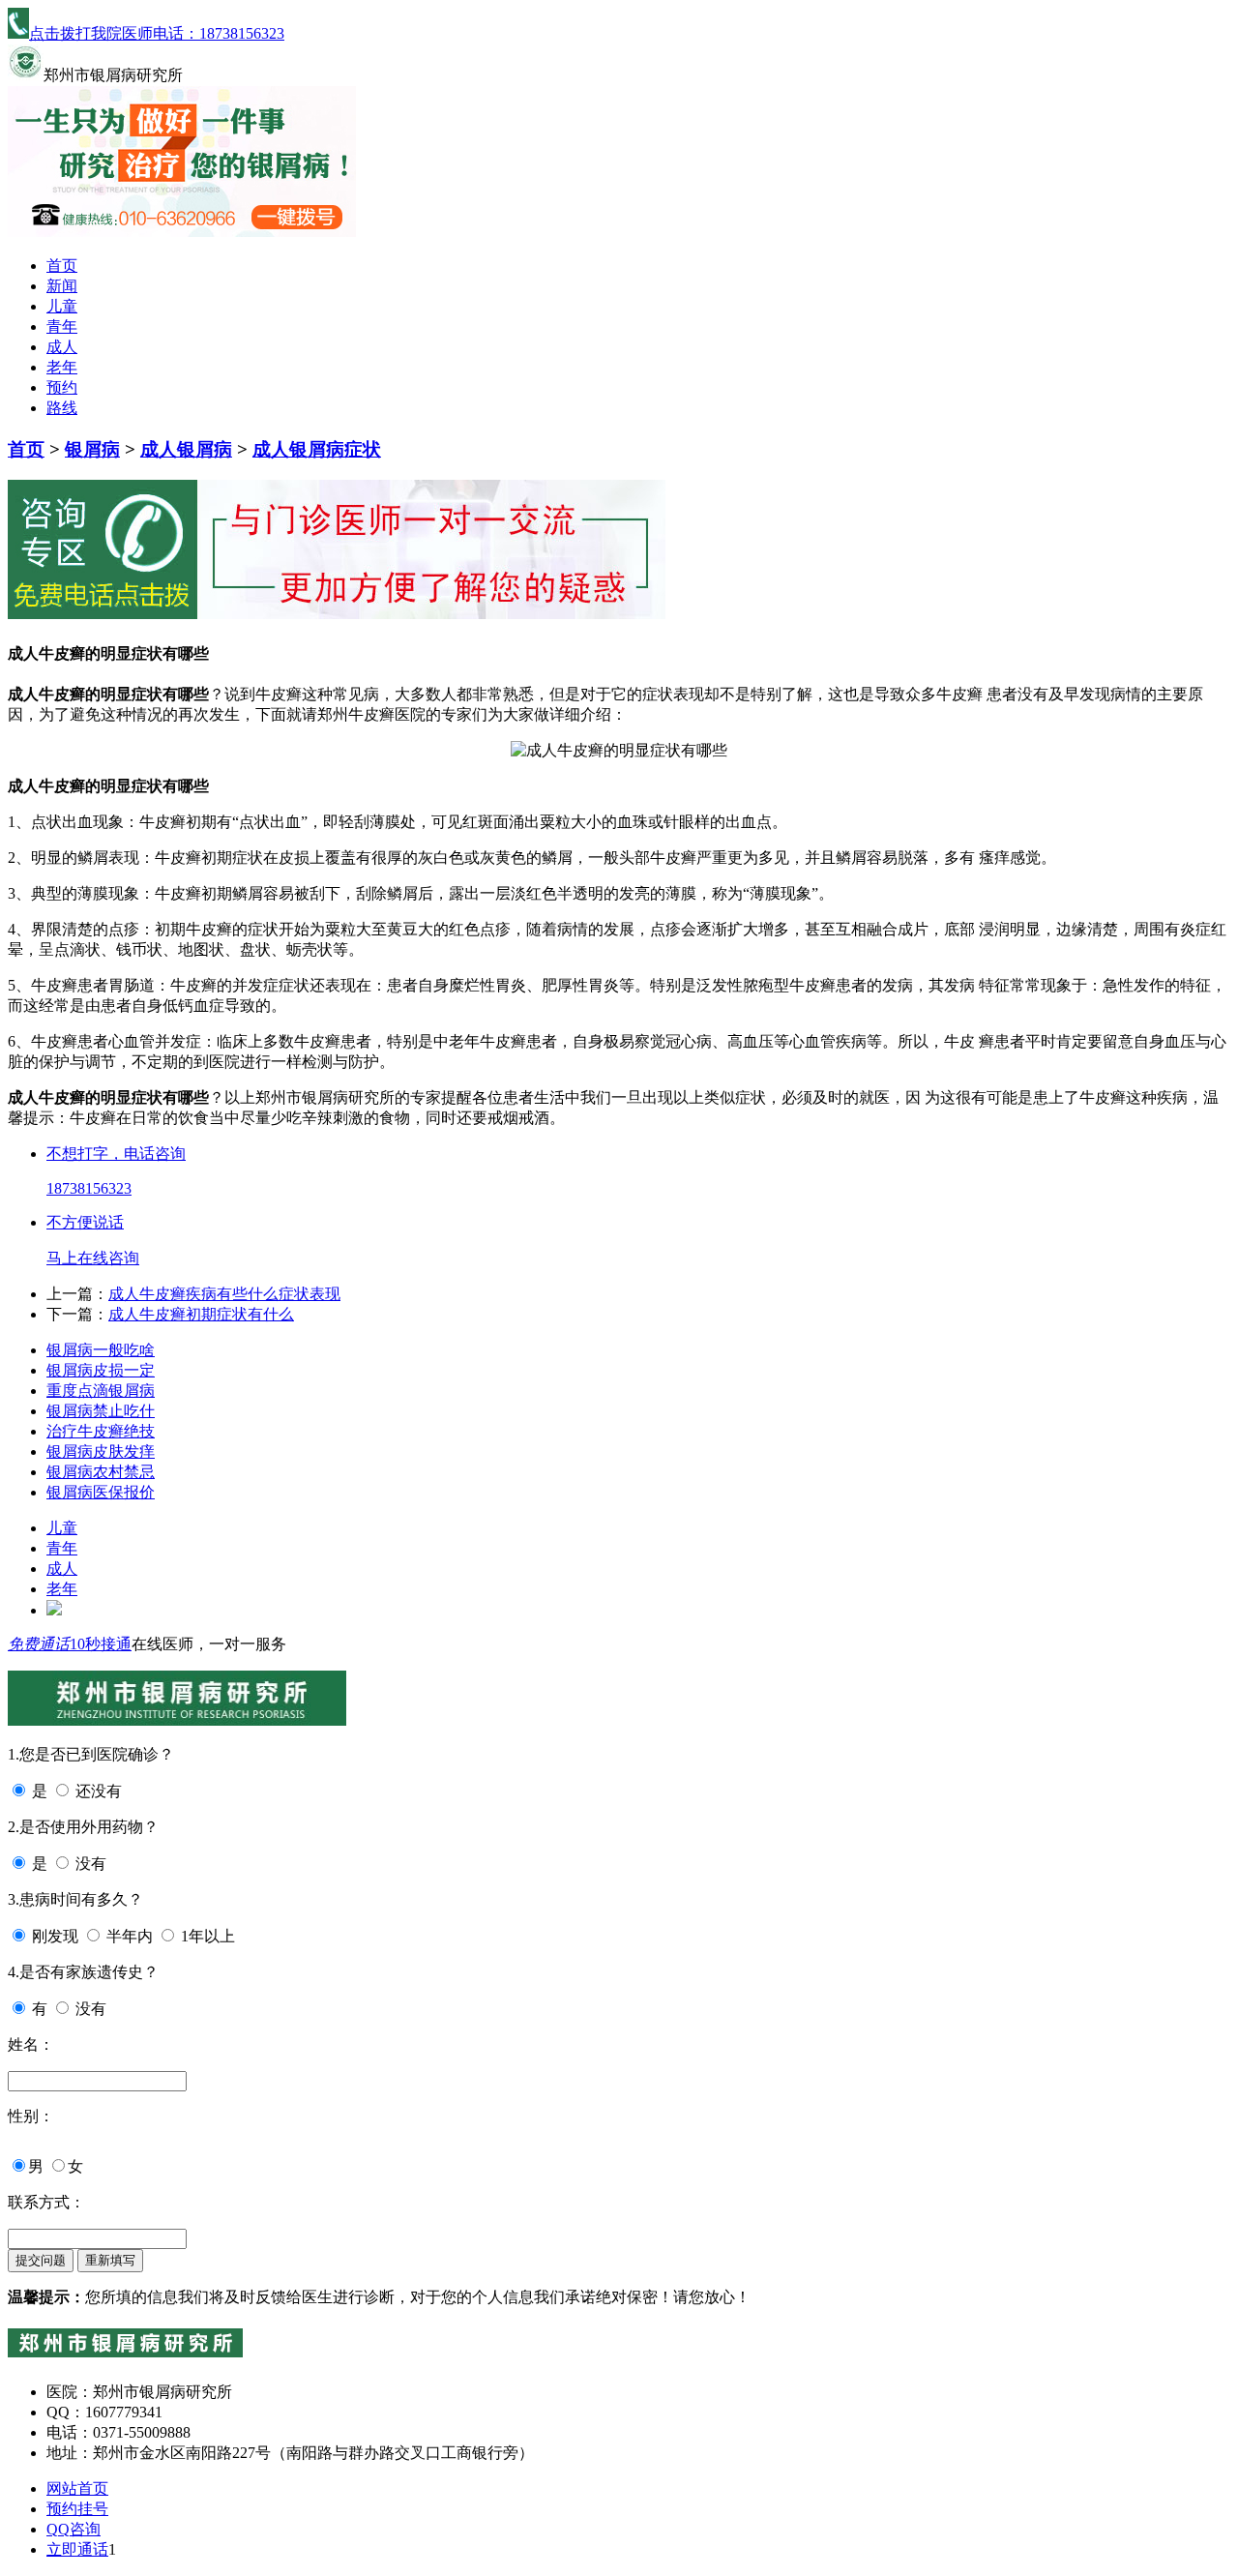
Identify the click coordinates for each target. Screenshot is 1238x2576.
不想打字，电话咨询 (116, 1154)
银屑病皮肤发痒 (101, 1451)
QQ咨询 (74, 2529)
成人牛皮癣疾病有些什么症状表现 (224, 1294)
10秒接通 (101, 1644)
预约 (62, 387)
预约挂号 (77, 2509)
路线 (62, 408)
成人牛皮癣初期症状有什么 (201, 1314)
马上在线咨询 (93, 1258)
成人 (62, 347)
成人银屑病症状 (317, 449)
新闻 (62, 286)
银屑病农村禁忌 (101, 1472)
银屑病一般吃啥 (101, 1350)
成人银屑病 (186, 449)
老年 (62, 367)
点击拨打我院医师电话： (157, 33)
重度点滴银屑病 (101, 1391)
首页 (62, 266)
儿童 (62, 306)
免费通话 (39, 1644)
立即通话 (77, 2549)
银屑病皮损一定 (101, 1370)
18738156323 (89, 1188)
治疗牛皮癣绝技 (101, 1431)
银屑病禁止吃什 (101, 1411)
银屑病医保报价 (101, 1492)
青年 (62, 326)
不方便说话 (85, 1222)
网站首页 (77, 2488)
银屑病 (92, 449)
